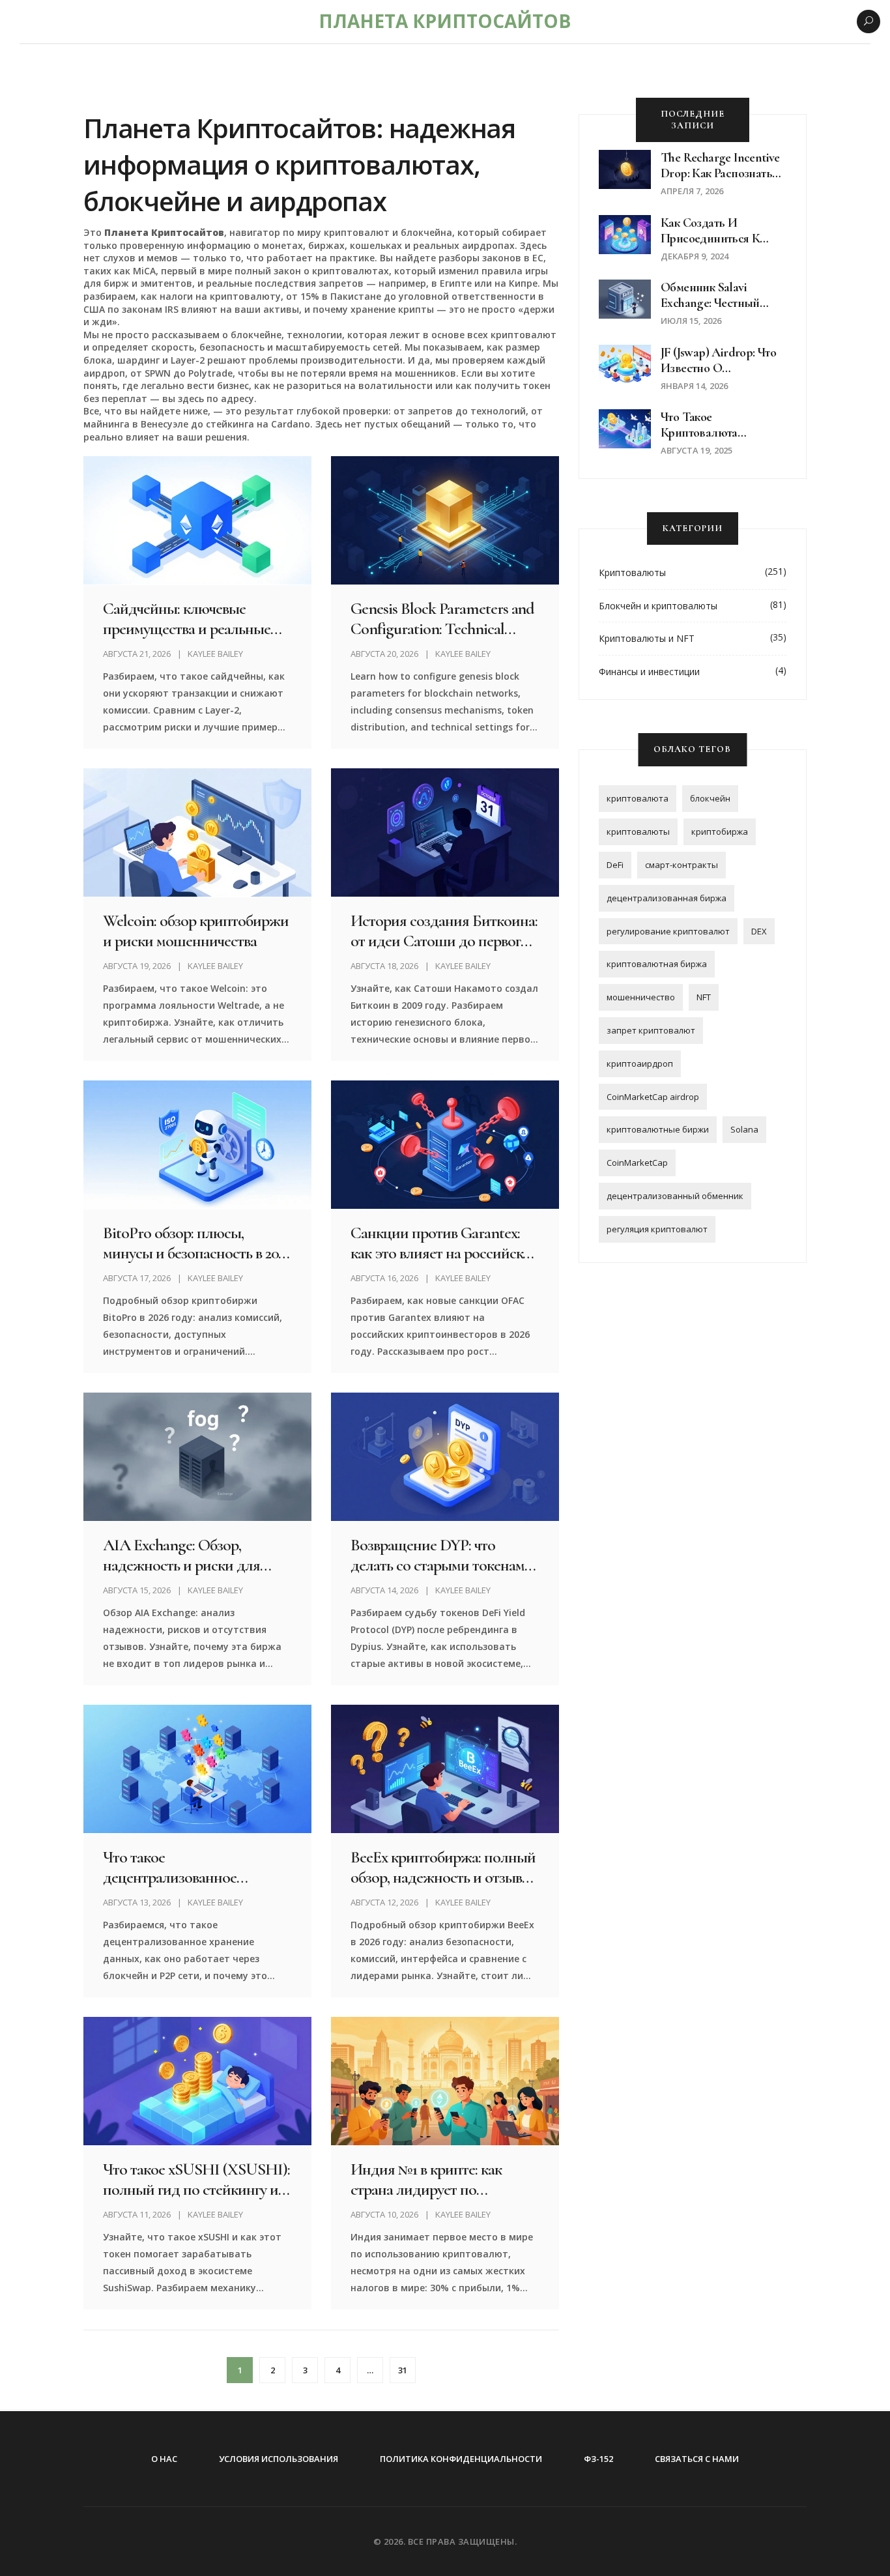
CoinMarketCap (637, 1163)
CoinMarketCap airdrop (653, 1097)
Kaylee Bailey (215, 654)
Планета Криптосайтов (445, 21)
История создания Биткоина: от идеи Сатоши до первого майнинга (444, 931)
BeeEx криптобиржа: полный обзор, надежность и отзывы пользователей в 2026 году (443, 1867)
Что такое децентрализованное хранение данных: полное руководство (185, 1867)
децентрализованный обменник (675, 1196)
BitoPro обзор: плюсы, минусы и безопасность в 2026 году (197, 1243)
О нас (164, 2459)
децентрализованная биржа (667, 898)
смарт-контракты (682, 865)
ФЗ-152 (598, 2459)
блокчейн (710, 798)
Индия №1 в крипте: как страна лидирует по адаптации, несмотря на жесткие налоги (427, 2179)
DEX (759, 931)
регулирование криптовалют (668, 931)
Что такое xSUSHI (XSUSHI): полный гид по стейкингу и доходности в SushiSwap (196, 2179)
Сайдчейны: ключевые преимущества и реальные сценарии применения (187, 618)
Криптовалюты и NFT (647, 638)
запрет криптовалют (651, 1030)
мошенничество (641, 997)
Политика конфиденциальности (461, 2459)
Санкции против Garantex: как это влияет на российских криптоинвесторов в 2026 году (444, 1243)
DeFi (615, 865)
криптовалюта (638, 798)
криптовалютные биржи (658, 1129)
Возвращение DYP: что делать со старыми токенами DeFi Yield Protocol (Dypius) (441, 1555)
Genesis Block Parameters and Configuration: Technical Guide (442, 618)
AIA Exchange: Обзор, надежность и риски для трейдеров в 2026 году (181, 1555)
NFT (704, 997)
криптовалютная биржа (657, 964)
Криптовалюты (632, 572)
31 (403, 2370)
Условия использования (279, 2459)
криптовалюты (638, 832)
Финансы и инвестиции (649, 672)
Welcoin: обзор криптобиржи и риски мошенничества (195, 931)
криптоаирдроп (640, 1064)
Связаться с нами (697, 2459)
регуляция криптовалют (657, 1229)
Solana (744, 1129)
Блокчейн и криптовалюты (658, 606)
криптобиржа (720, 832)
